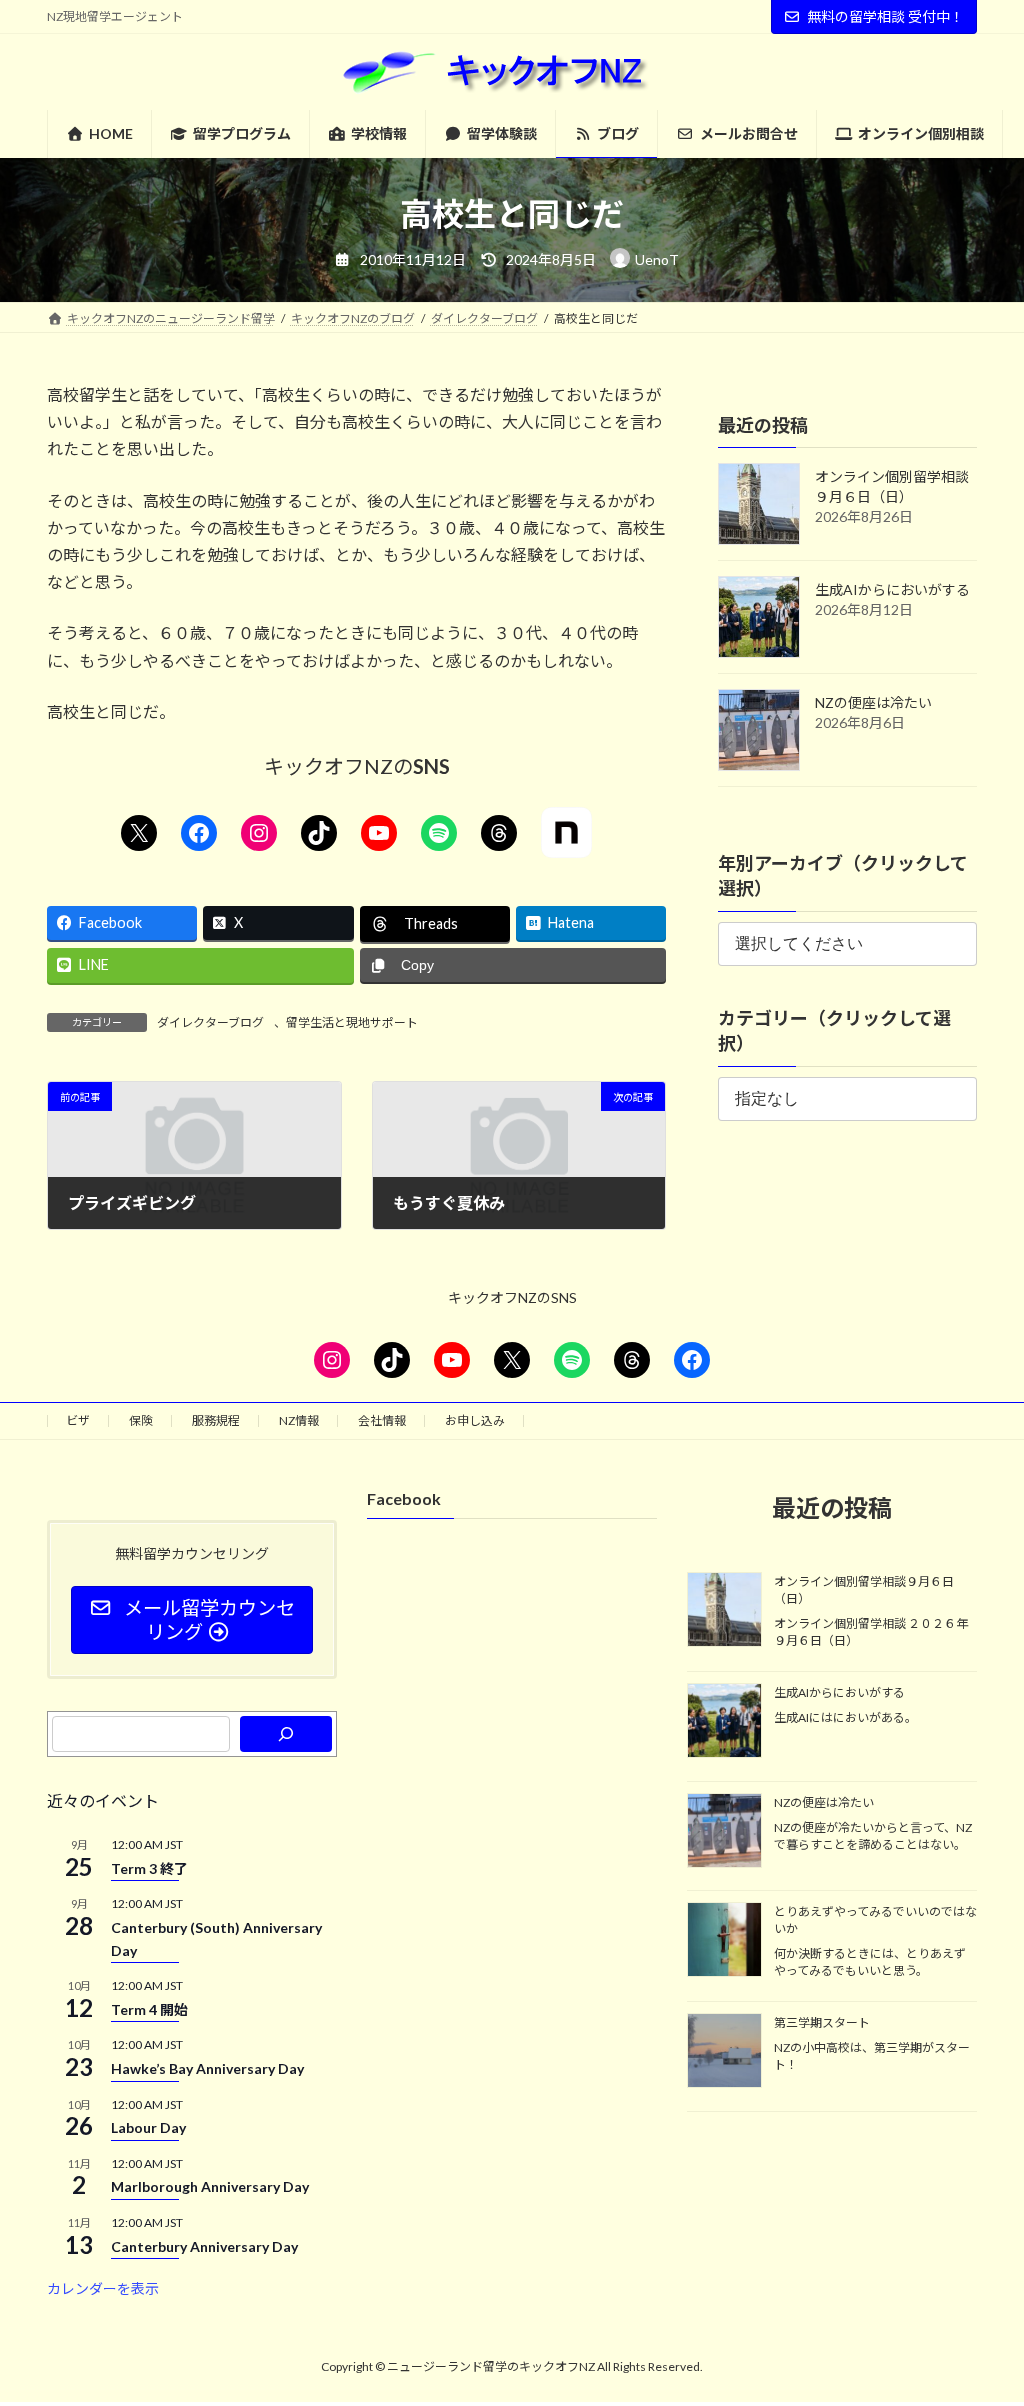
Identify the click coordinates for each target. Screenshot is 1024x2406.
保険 (141, 1420)
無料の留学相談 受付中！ (885, 16)
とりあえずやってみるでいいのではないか (875, 1920)
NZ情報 (299, 1420)
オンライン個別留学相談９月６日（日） (864, 1590)
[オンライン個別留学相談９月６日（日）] (724, 1611)
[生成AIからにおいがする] (724, 1723)
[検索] (286, 1734)
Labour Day (148, 2127)
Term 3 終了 (149, 1868)
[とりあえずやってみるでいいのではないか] (724, 1941)
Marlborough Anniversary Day (210, 2187)
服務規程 (216, 1420)
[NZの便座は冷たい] (724, 1832)
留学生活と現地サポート (352, 1022)
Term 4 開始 (149, 2009)
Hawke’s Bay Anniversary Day (207, 2068)
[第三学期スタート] (724, 2053)
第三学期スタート (822, 2023)
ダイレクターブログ (210, 1022)
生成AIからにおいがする (892, 589)
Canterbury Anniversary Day (204, 2246)
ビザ (78, 1420)
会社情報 (382, 1420)
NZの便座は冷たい (873, 702)
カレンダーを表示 (103, 2289)
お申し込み (475, 1420)
